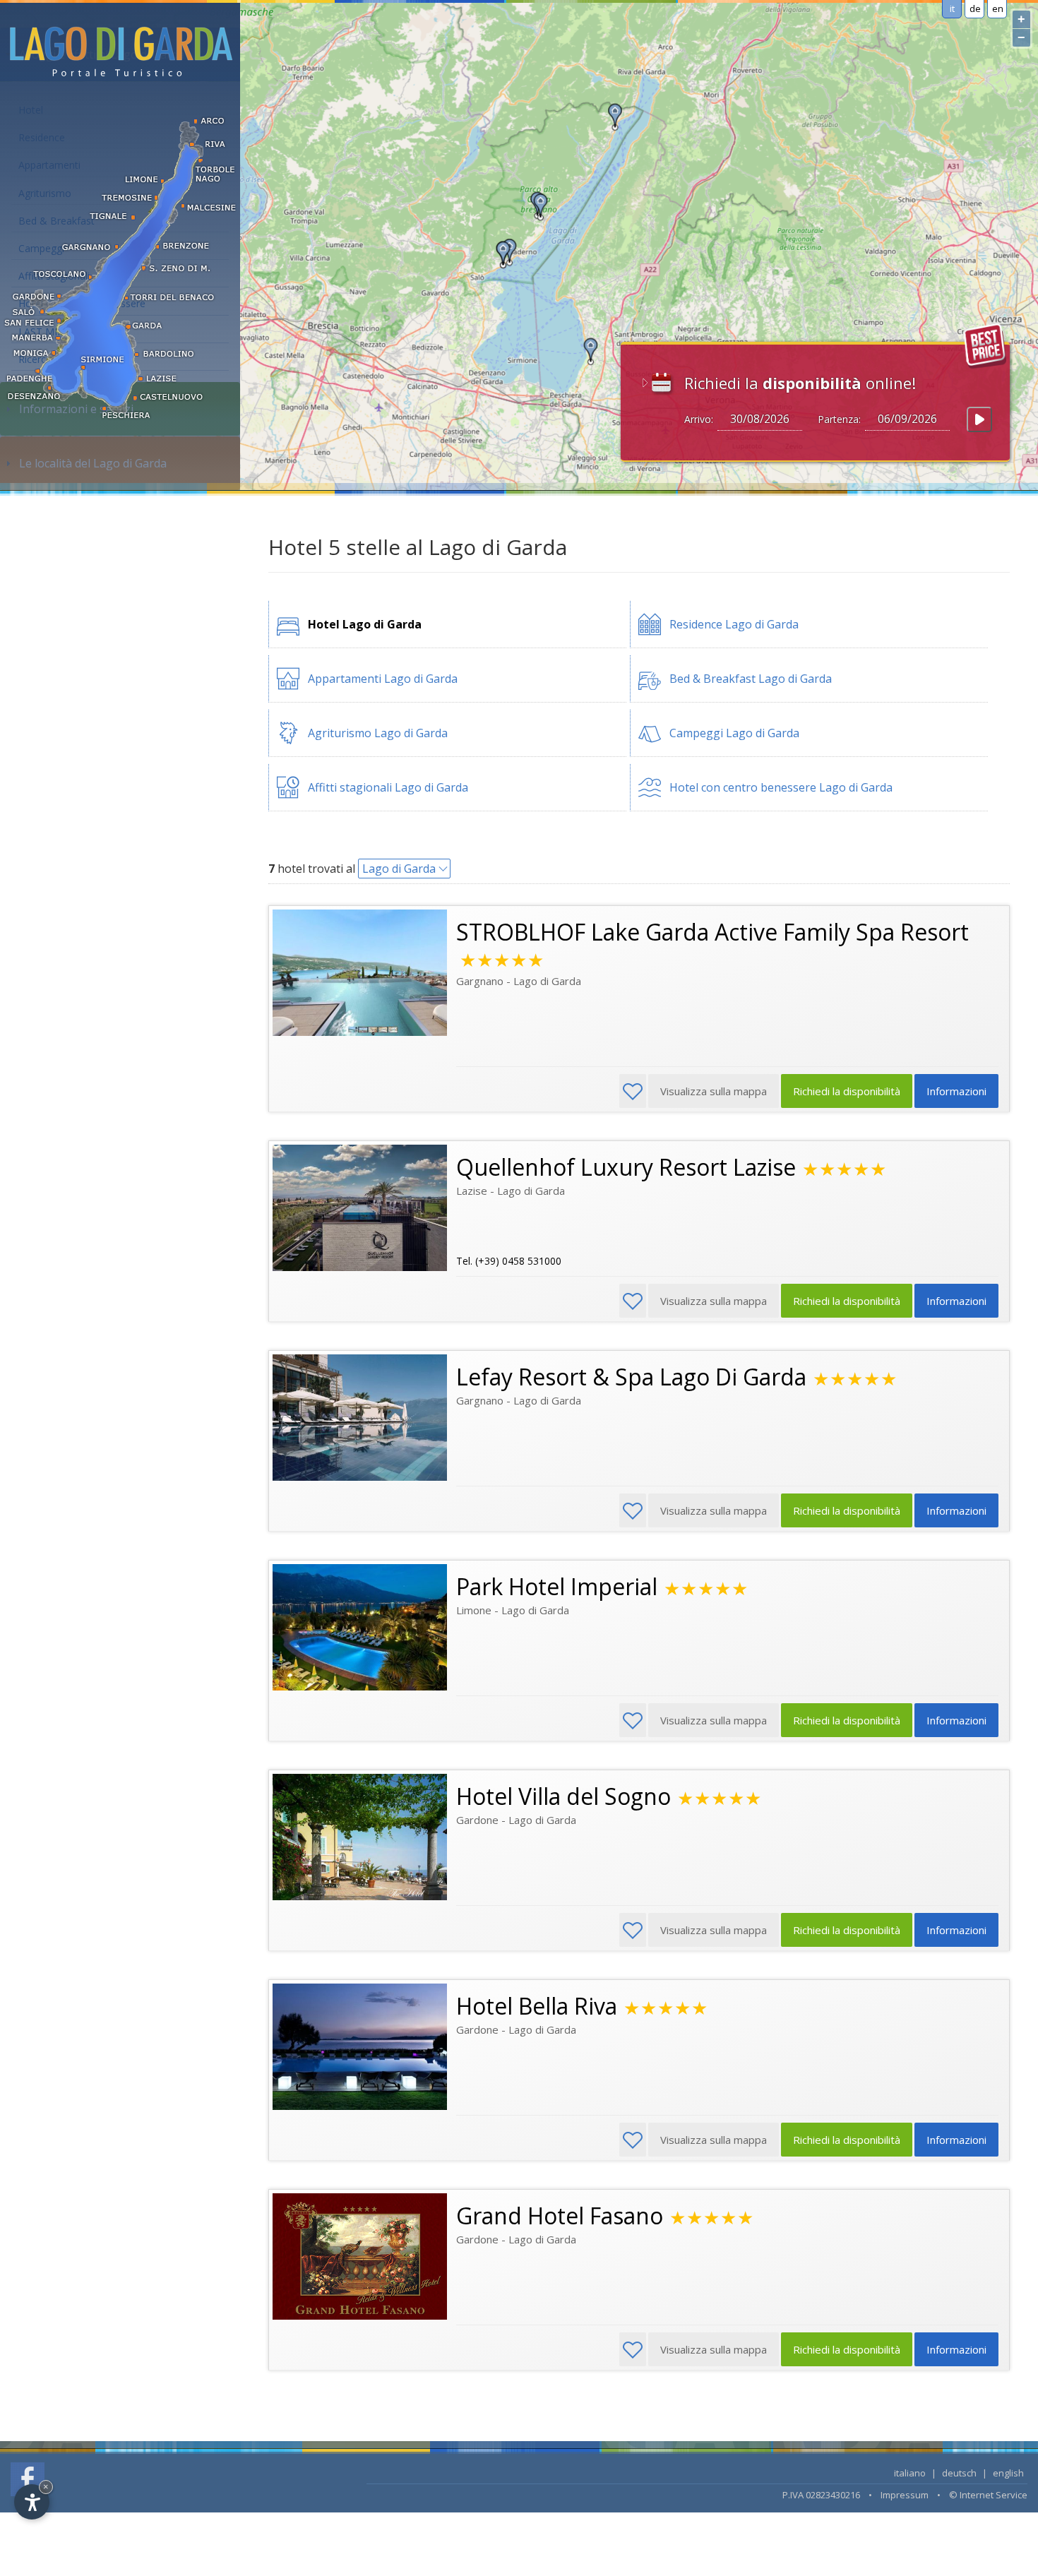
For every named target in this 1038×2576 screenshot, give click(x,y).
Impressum (905, 2495)
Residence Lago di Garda (734, 624)
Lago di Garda (399, 869)
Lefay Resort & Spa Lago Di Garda (631, 1377)
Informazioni (956, 1091)
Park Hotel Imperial (557, 1586)
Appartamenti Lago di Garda (383, 679)
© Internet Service (988, 2495)
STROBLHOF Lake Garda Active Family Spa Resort (712, 932)
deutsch (959, 2473)
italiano (910, 2473)
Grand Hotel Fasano (560, 2216)
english (1008, 2473)
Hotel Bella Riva (537, 2006)
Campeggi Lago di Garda (734, 733)
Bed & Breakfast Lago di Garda (751, 679)
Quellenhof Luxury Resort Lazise (626, 1167)
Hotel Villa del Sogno (563, 1796)
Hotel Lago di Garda (365, 624)
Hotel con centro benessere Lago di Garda (781, 787)
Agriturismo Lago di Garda (378, 733)
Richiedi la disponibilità (847, 1091)
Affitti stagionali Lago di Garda (388, 787)
